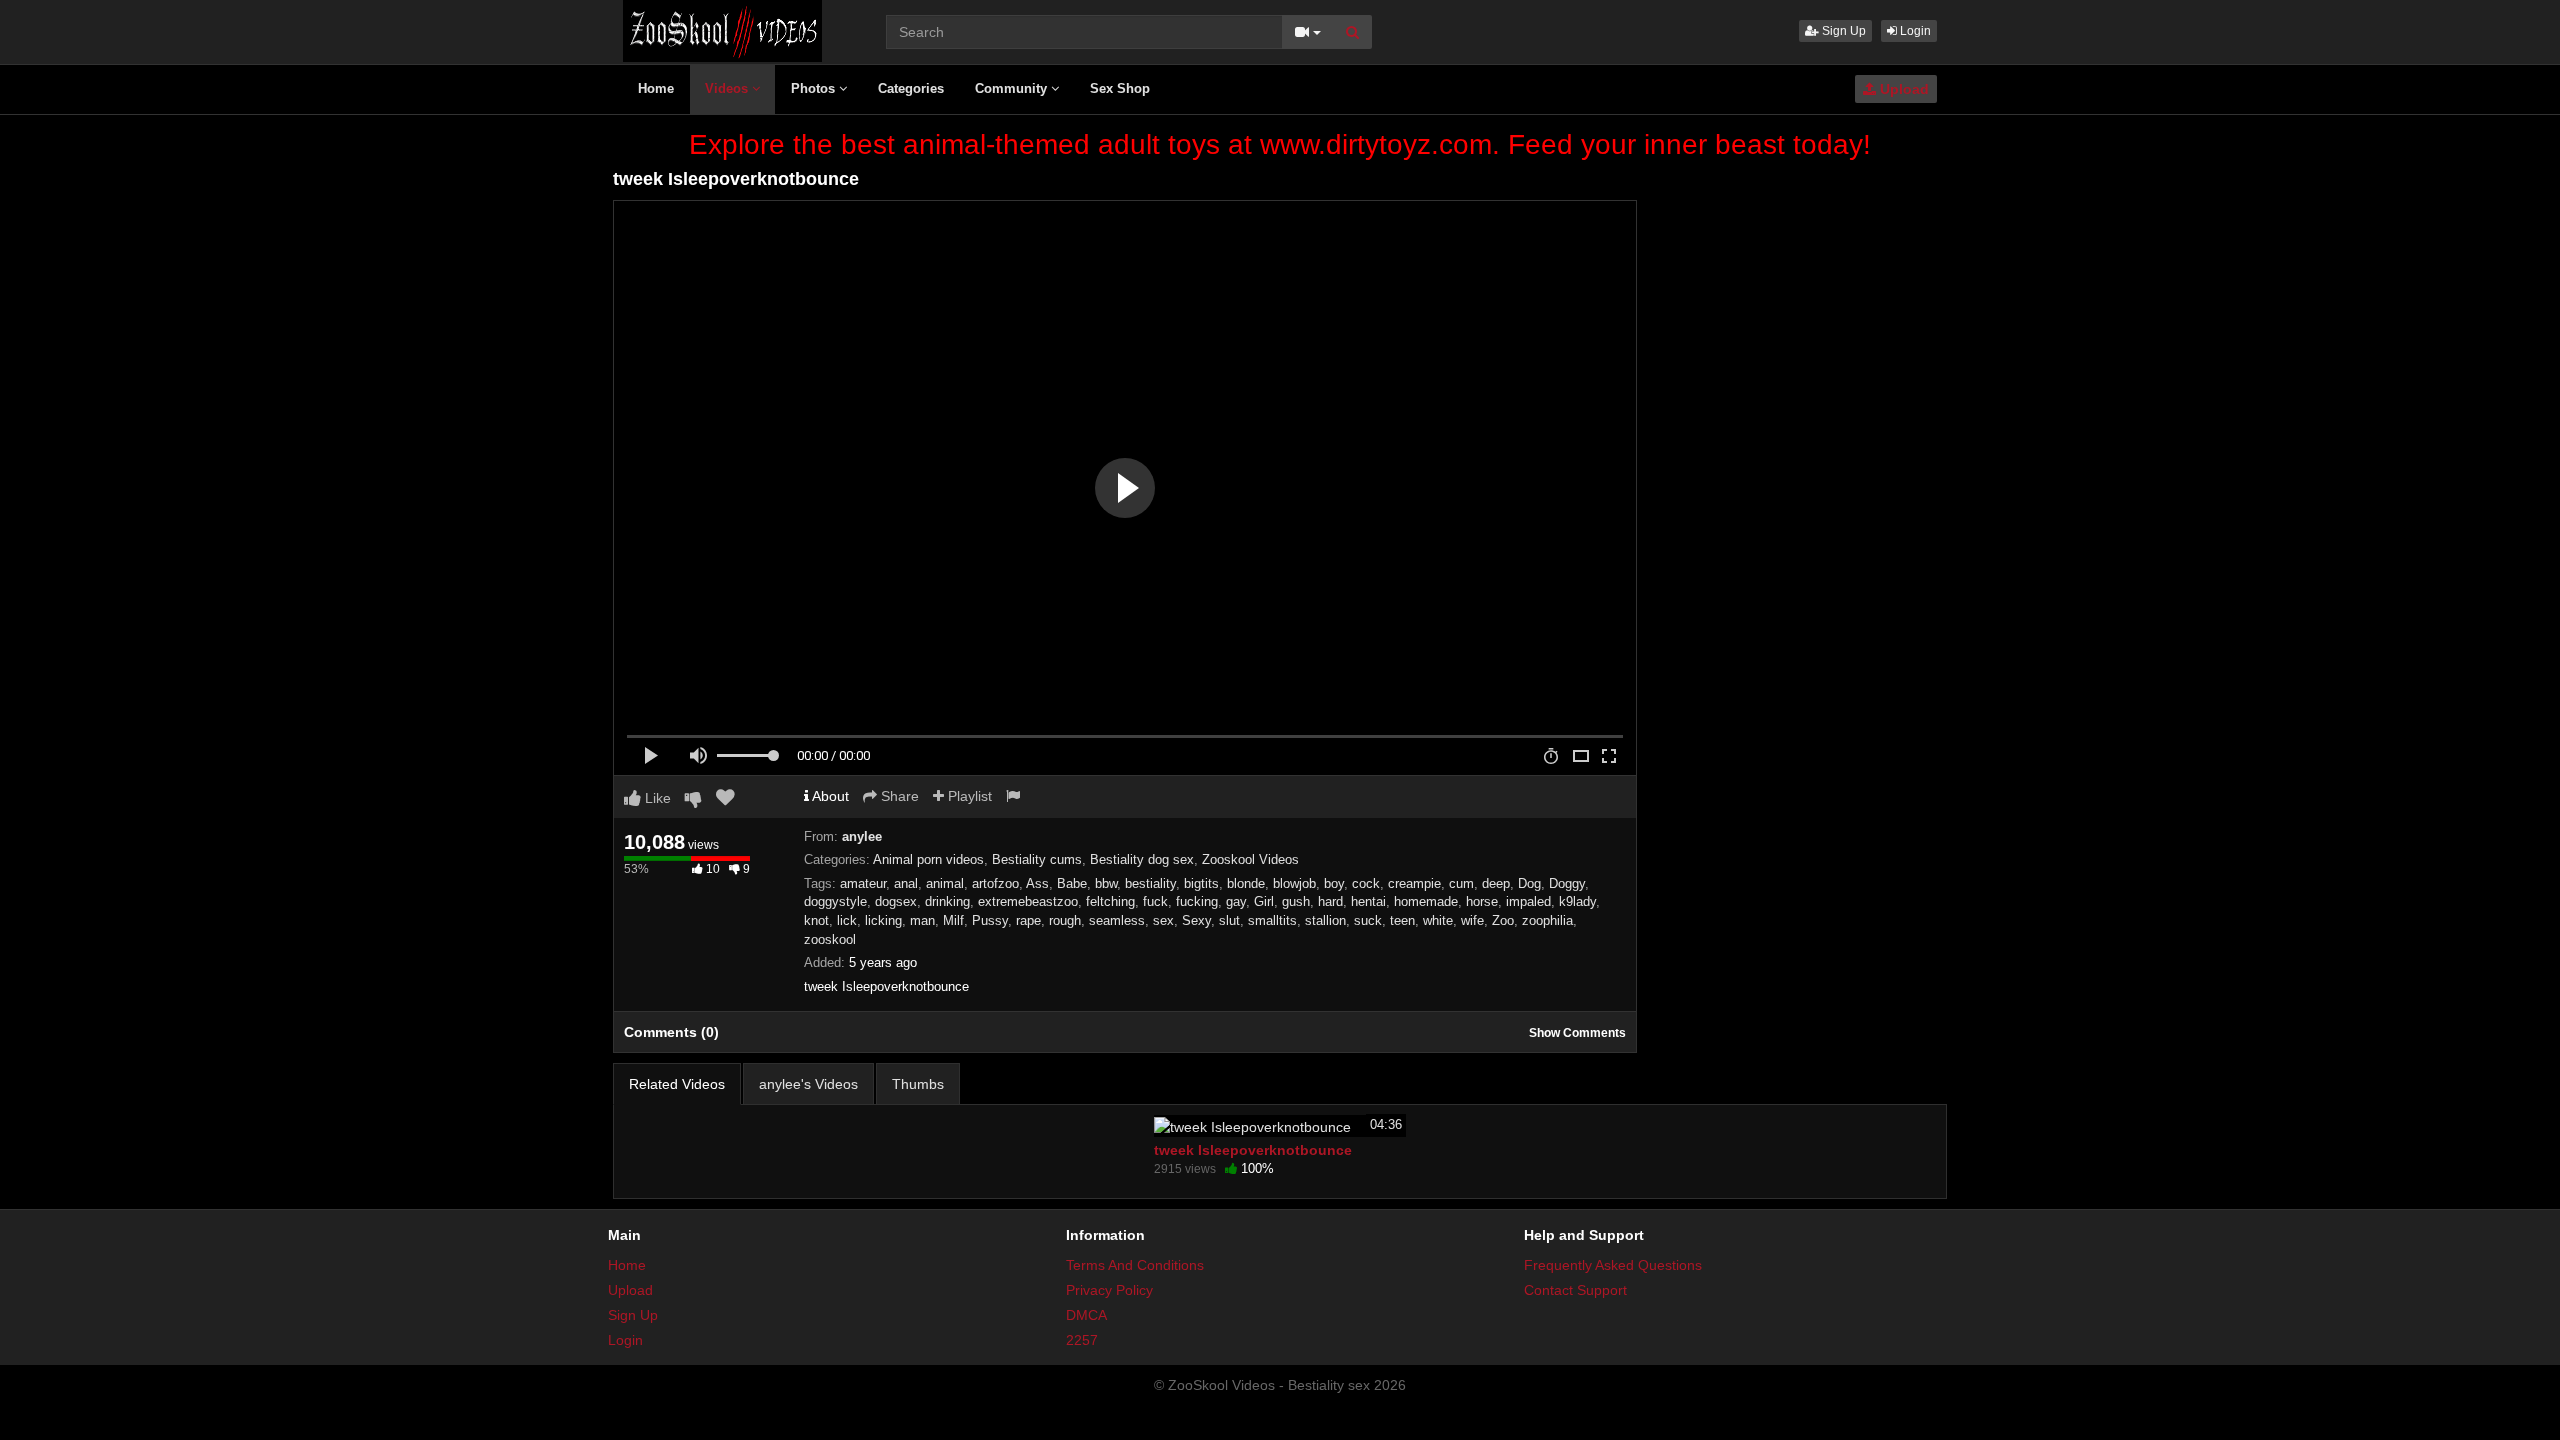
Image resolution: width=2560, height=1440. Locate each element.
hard (1330, 901)
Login (1914, 31)
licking (883, 920)
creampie (1414, 883)
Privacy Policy (1109, 1290)
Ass (1037, 883)
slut (1229, 920)
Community (1013, 88)
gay (1236, 901)
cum (1461, 883)
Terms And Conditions (1135, 1265)
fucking (1197, 901)
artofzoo (995, 883)
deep (1496, 883)
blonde (1246, 883)
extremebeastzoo (1028, 901)
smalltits (1272, 920)
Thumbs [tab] (918, 1084)
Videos (728, 88)
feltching (1110, 901)
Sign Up (1842, 31)
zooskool (830, 939)
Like (656, 798)
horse (1482, 901)
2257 (1082, 1340)
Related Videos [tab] (677, 1084)
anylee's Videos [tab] (808, 1084)
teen (1402, 920)
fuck (1155, 901)
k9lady (1577, 901)
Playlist (968, 796)
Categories (911, 88)
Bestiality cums (1037, 859)
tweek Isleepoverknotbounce (1253, 1150)
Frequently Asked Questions (1613, 1265)
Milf (953, 920)
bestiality (1150, 883)
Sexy (1196, 920)
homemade (1426, 901)
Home (656, 88)
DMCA (1086, 1315)
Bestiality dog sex (1142, 859)
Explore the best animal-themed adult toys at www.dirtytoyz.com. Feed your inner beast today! (1280, 144)
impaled (1528, 901)
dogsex (896, 901)
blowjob (1294, 883)
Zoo (1503, 920)
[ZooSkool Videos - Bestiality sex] (722, 30)
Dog (1529, 883)
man (922, 920)
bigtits (1201, 883)
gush (1296, 901)
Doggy (1567, 883)
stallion (1325, 920)
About (829, 796)
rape (1028, 920)
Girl (1264, 901)
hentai (1368, 901)
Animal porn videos (928, 859)
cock (1366, 883)
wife (1472, 920)
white (1438, 920)
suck (1368, 920)
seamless (1117, 920)
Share (898, 796)
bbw (1106, 883)
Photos (815, 88)
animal (945, 883)
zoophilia (1547, 920)
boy (1334, 883)
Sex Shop (1120, 88)
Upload (1902, 89)
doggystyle (835, 901)
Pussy (990, 920)
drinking (947, 901)
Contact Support (1575, 1290)
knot (816, 920)
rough (1065, 920)
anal (906, 883)
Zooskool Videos (1250, 859)
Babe (1072, 883)
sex (1163, 920)
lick (847, 920)
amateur (863, 883)
